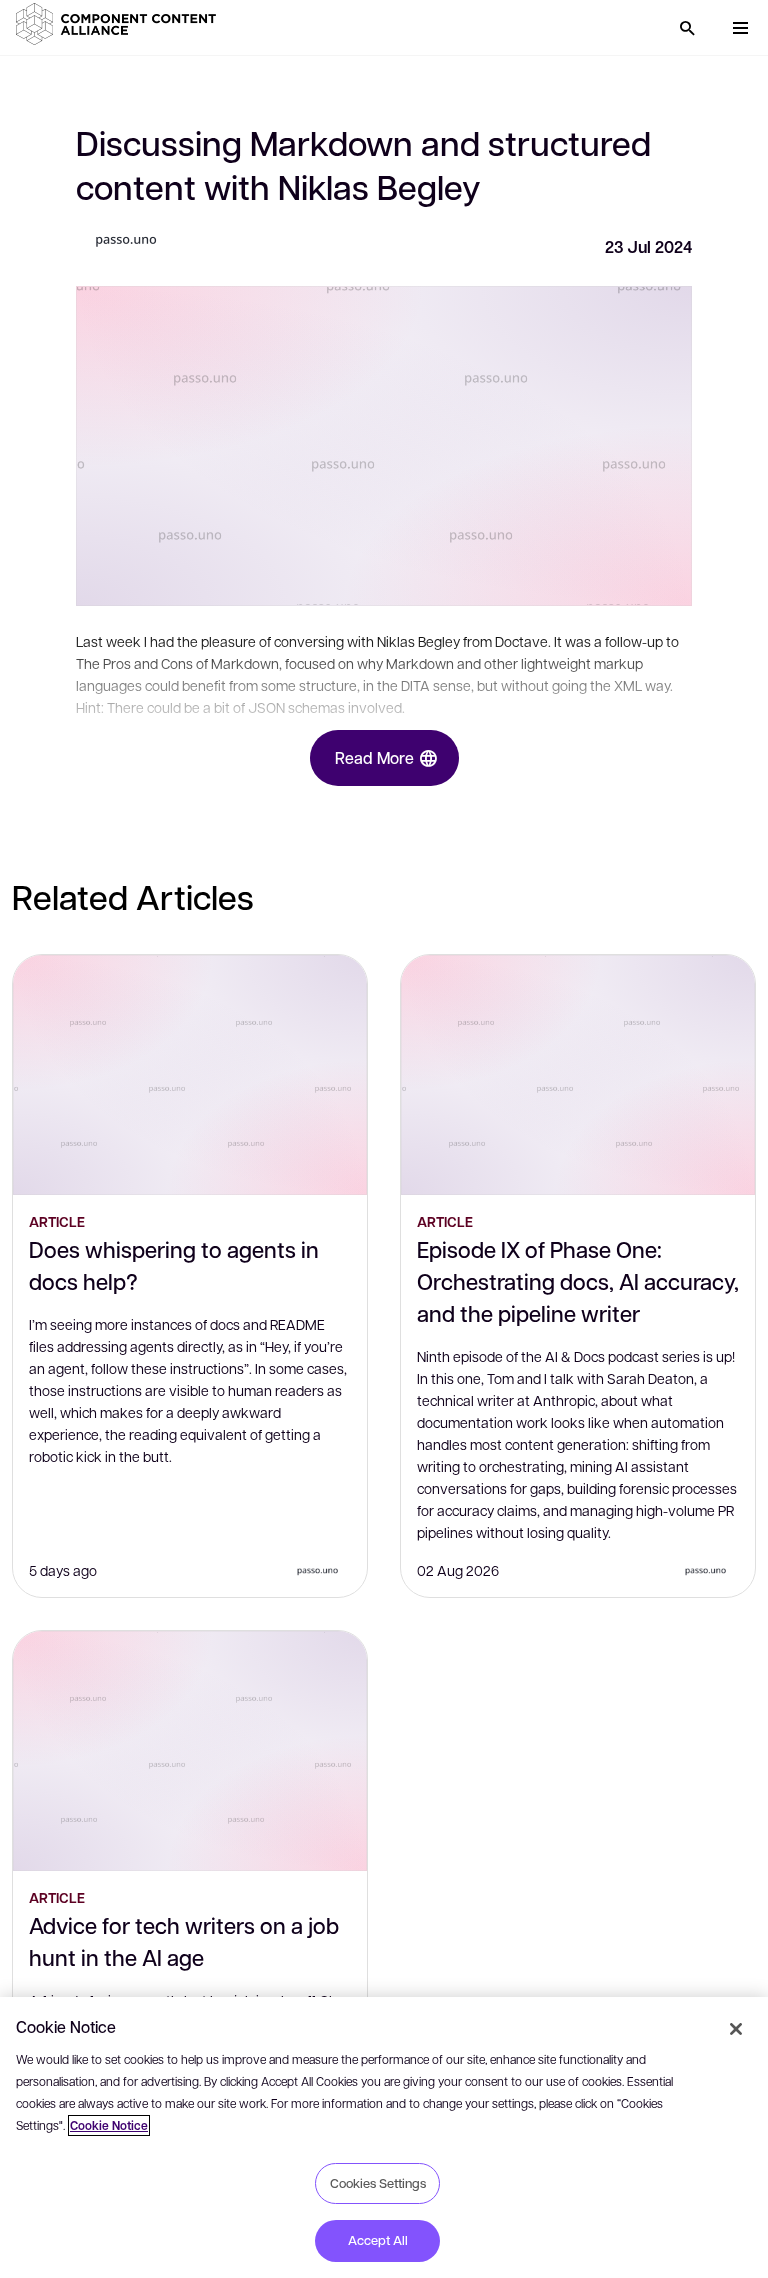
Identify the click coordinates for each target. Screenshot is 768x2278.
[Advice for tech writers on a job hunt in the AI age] (190, 1751)
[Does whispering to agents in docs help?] (190, 1075)
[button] (120, 24)
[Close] (736, 2029)
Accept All (378, 2240)
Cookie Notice (109, 2125)
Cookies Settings (378, 2183)
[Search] (687, 28)
